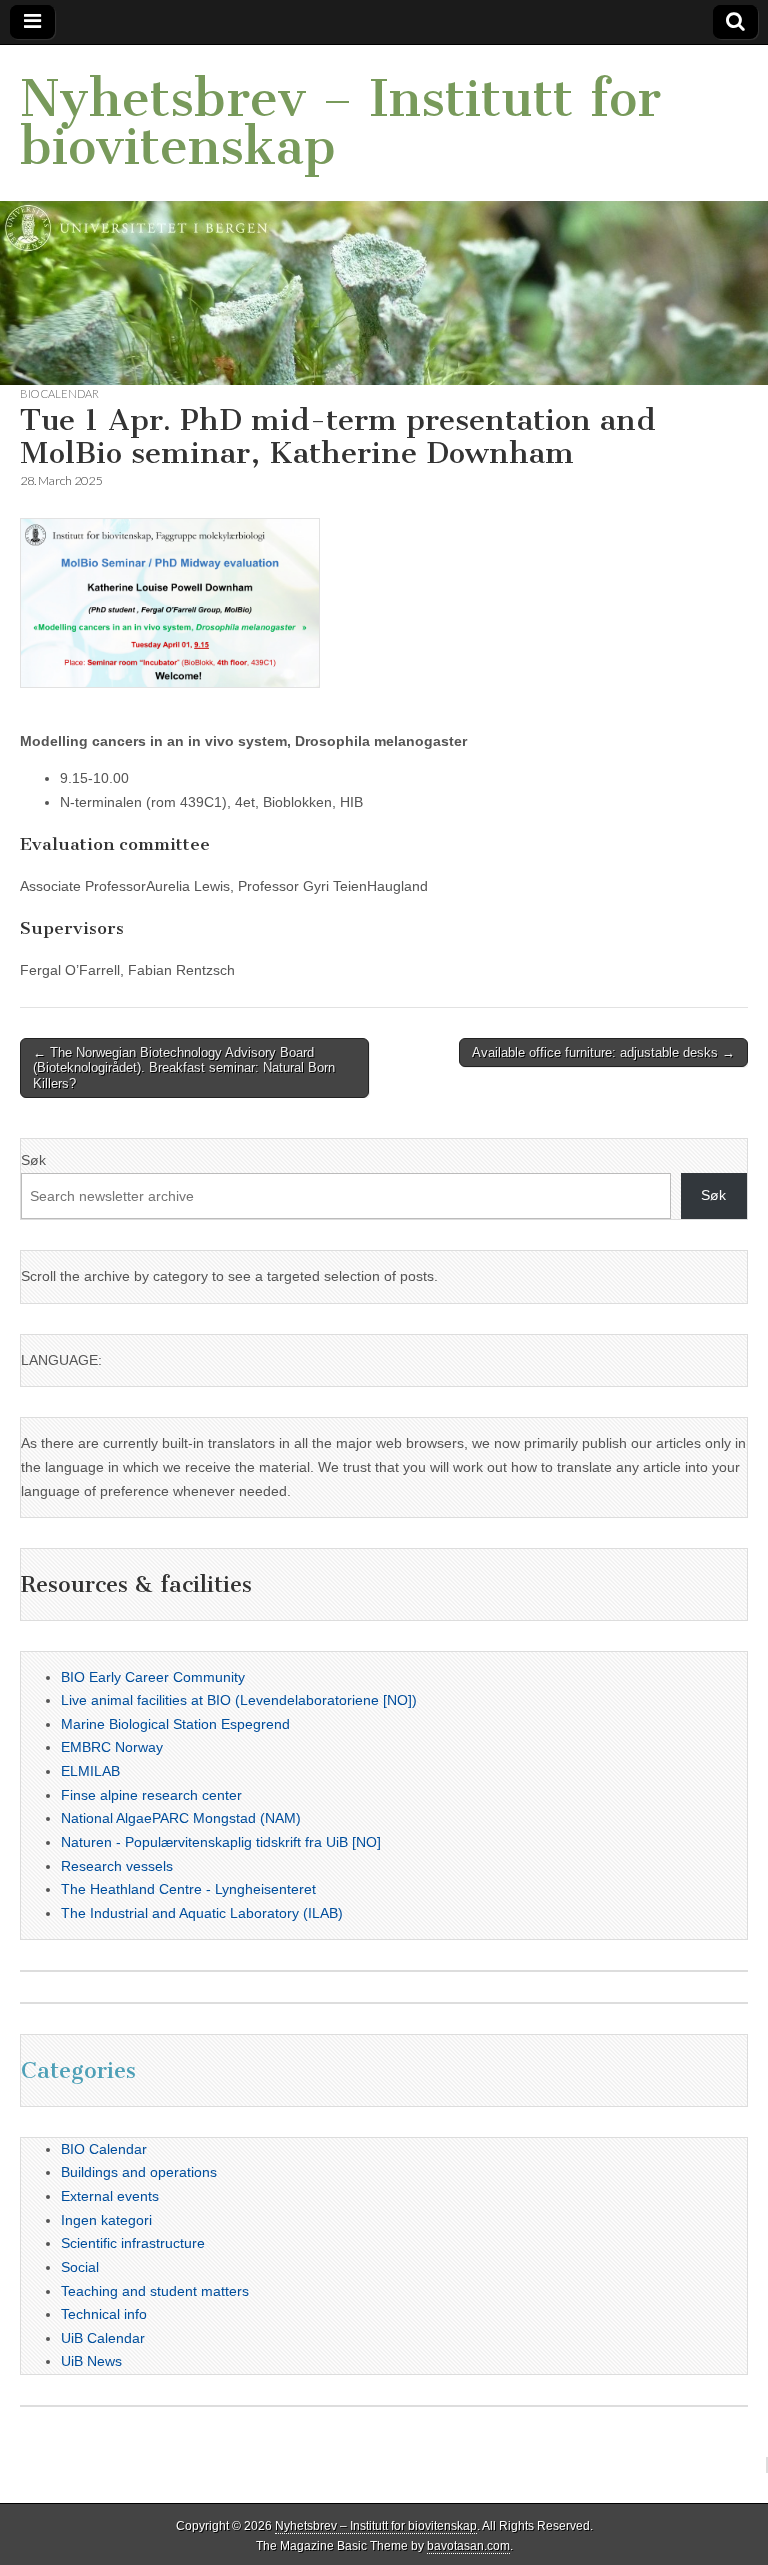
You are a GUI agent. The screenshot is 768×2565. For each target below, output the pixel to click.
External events (110, 2196)
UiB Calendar (103, 2338)
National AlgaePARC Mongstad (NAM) (181, 1818)
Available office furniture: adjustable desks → (603, 1052)
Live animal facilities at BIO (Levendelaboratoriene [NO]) (239, 1700)
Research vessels (117, 1866)
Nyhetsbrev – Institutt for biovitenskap (340, 122)
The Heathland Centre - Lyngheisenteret (188, 1889)
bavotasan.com (468, 2546)
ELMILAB (90, 1771)
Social (80, 2267)
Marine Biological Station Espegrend (175, 1724)
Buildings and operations (139, 2172)
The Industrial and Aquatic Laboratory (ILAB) (202, 1913)
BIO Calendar (59, 393)
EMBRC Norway (112, 1747)
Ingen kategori (106, 2220)
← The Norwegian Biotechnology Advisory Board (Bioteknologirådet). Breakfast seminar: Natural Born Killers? (184, 1068)
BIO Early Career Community (153, 1677)
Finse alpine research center (151, 1795)
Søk (33, 1160)
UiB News (91, 2361)
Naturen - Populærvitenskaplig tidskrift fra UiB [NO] (221, 1842)
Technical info (104, 2314)
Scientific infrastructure (133, 2243)
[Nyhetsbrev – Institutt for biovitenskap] (384, 215)
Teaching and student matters (155, 2291)
